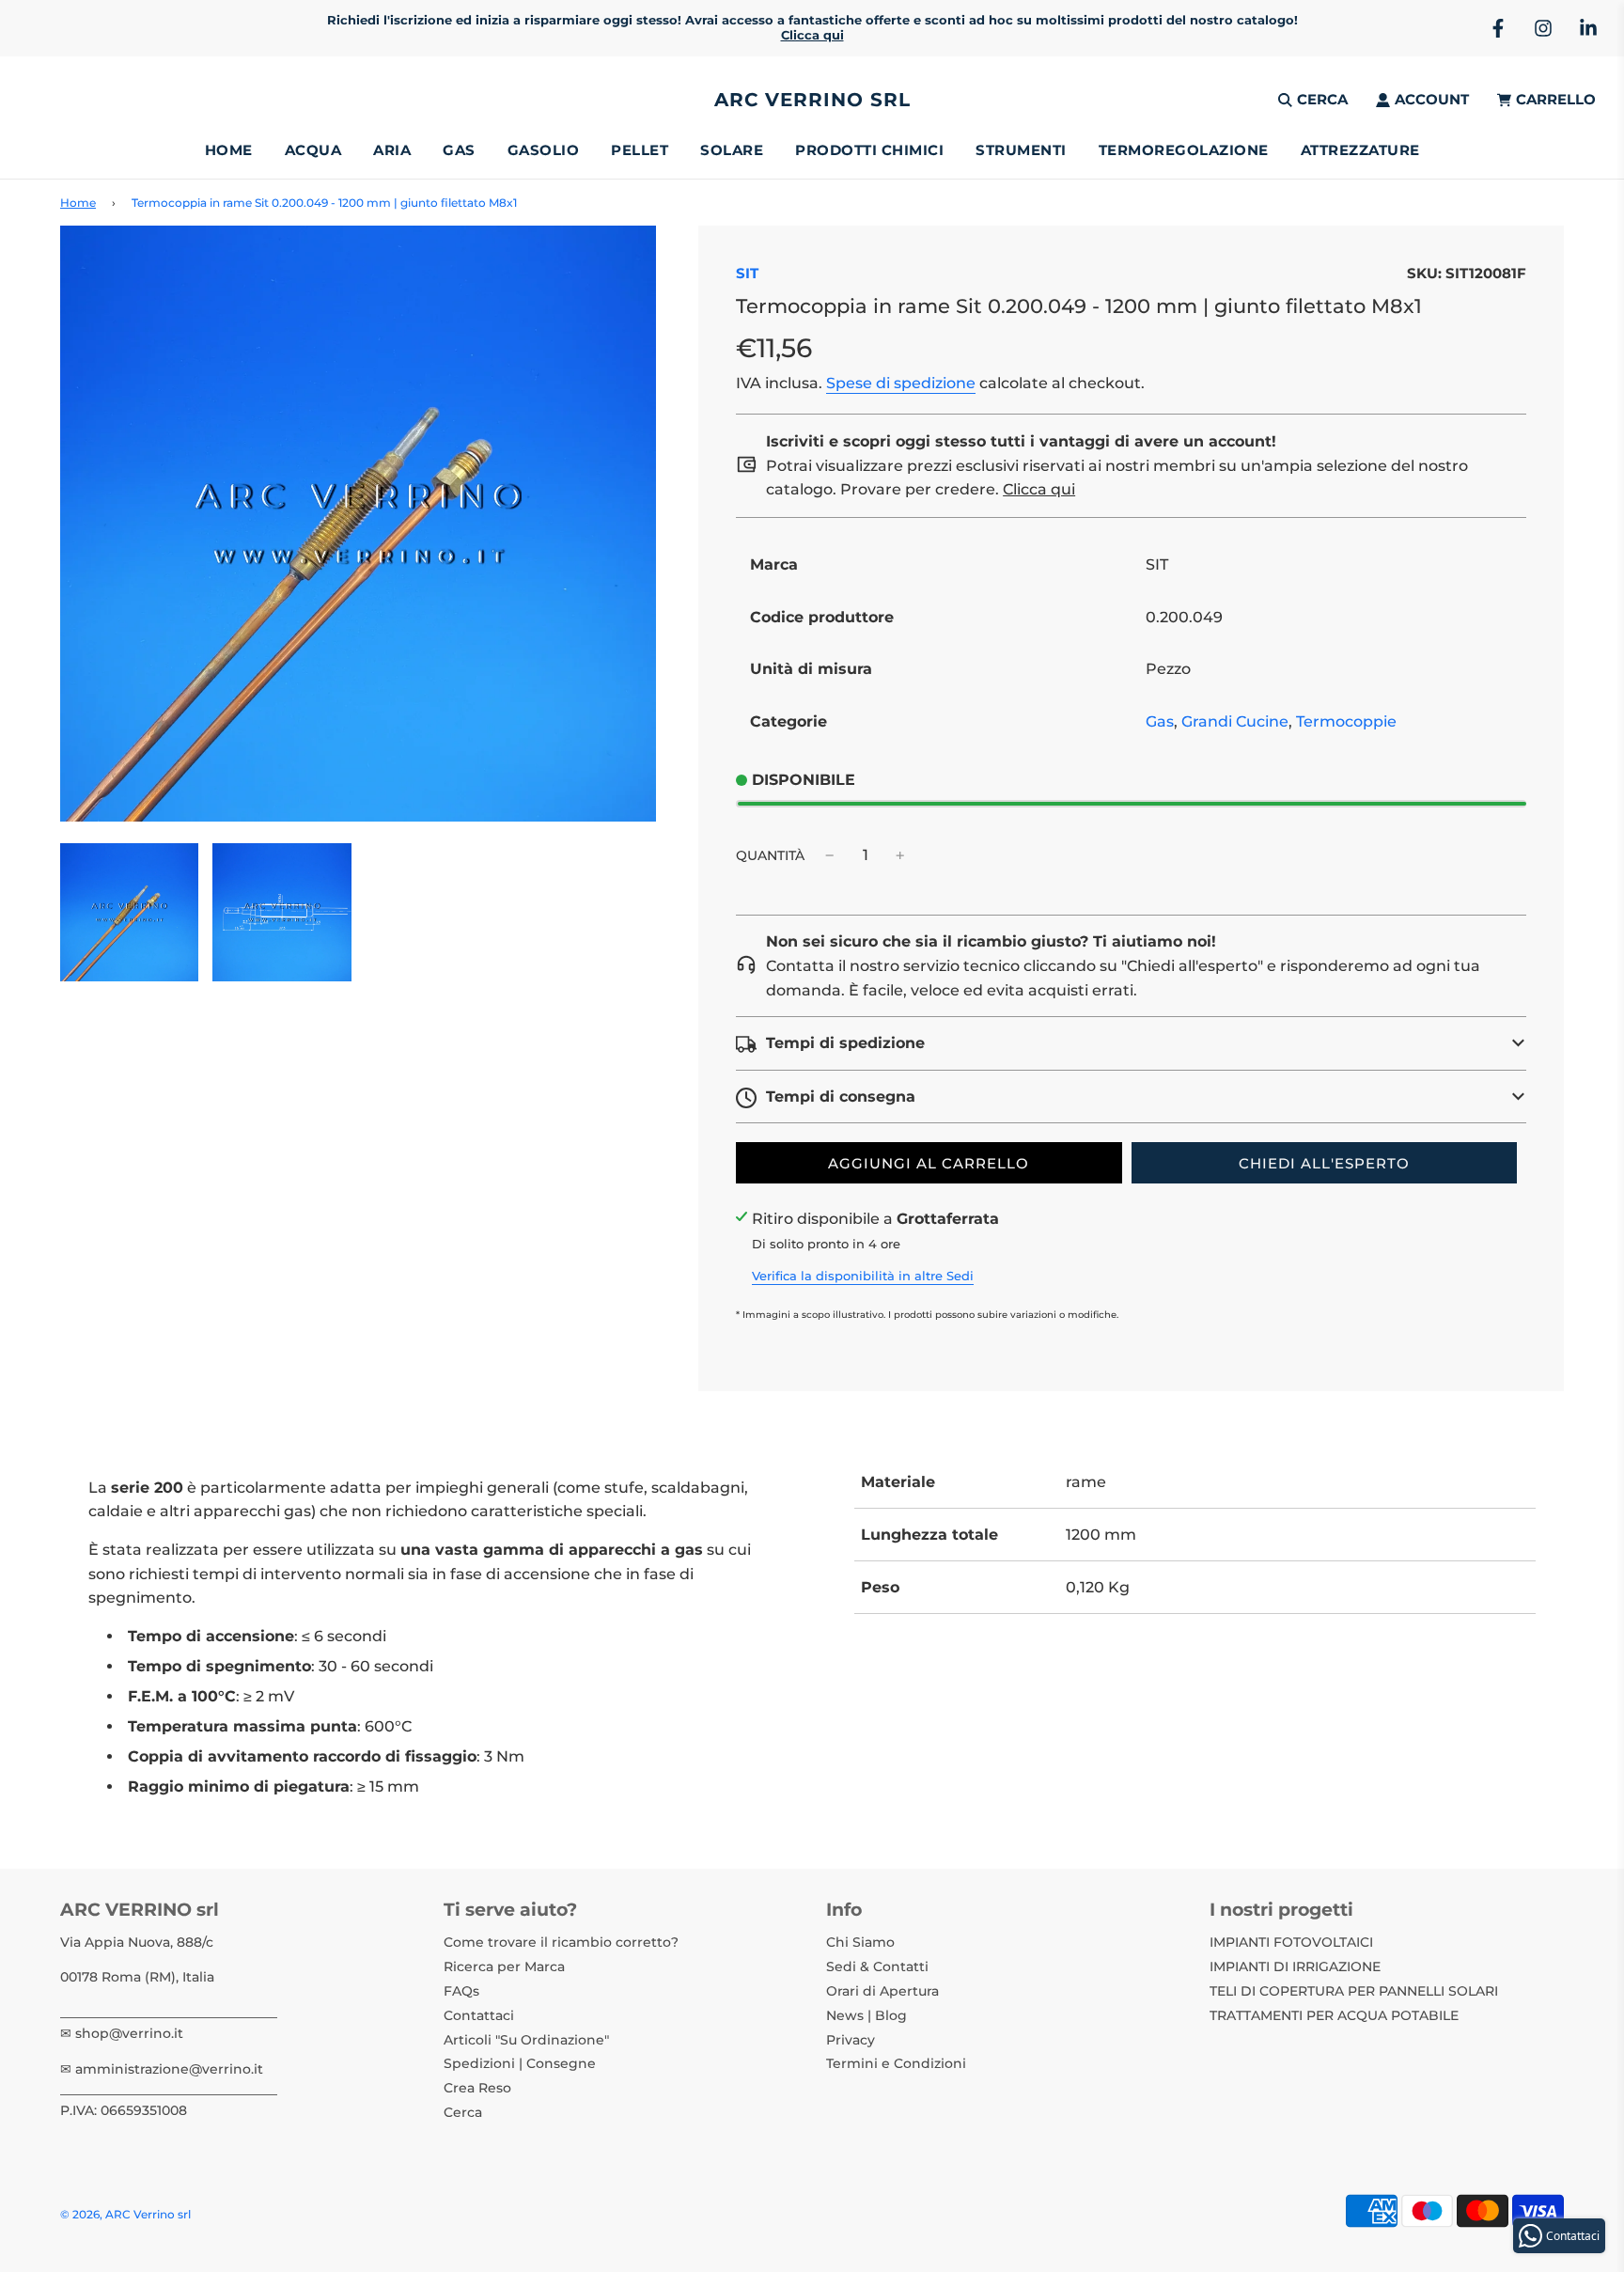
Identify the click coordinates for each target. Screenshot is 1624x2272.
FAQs (461, 1991)
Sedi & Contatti (877, 1966)
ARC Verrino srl (812, 100)
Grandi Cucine (1235, 721)
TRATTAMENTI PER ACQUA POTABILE (1334, 2015)
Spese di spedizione (901, 383)
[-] (830, 855)
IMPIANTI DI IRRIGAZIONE (1295, 1966)
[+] (900, 855)
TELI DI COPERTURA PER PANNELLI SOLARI (1354, 1991)
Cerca (463, 2112)
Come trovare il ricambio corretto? (561, 1942)
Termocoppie (1346, 721)
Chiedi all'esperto (1324, 1163)
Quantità (770, 855)
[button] (1131, 1043)
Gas (1160, 721)
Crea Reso (477, 2088)
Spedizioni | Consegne (520, 2063)
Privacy (851, 2040)
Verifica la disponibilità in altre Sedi (863, 1276)
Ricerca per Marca (504, 1966)
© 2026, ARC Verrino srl (125, 2214)
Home (229, 150)
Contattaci (479, 2015)
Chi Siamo (860, 1942)
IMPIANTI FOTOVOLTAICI (1291, 1942)
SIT (747, 273)
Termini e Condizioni (896, 2063)
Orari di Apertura (882, 1991)
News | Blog (867, 2015)
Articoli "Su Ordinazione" (526, 2040)
